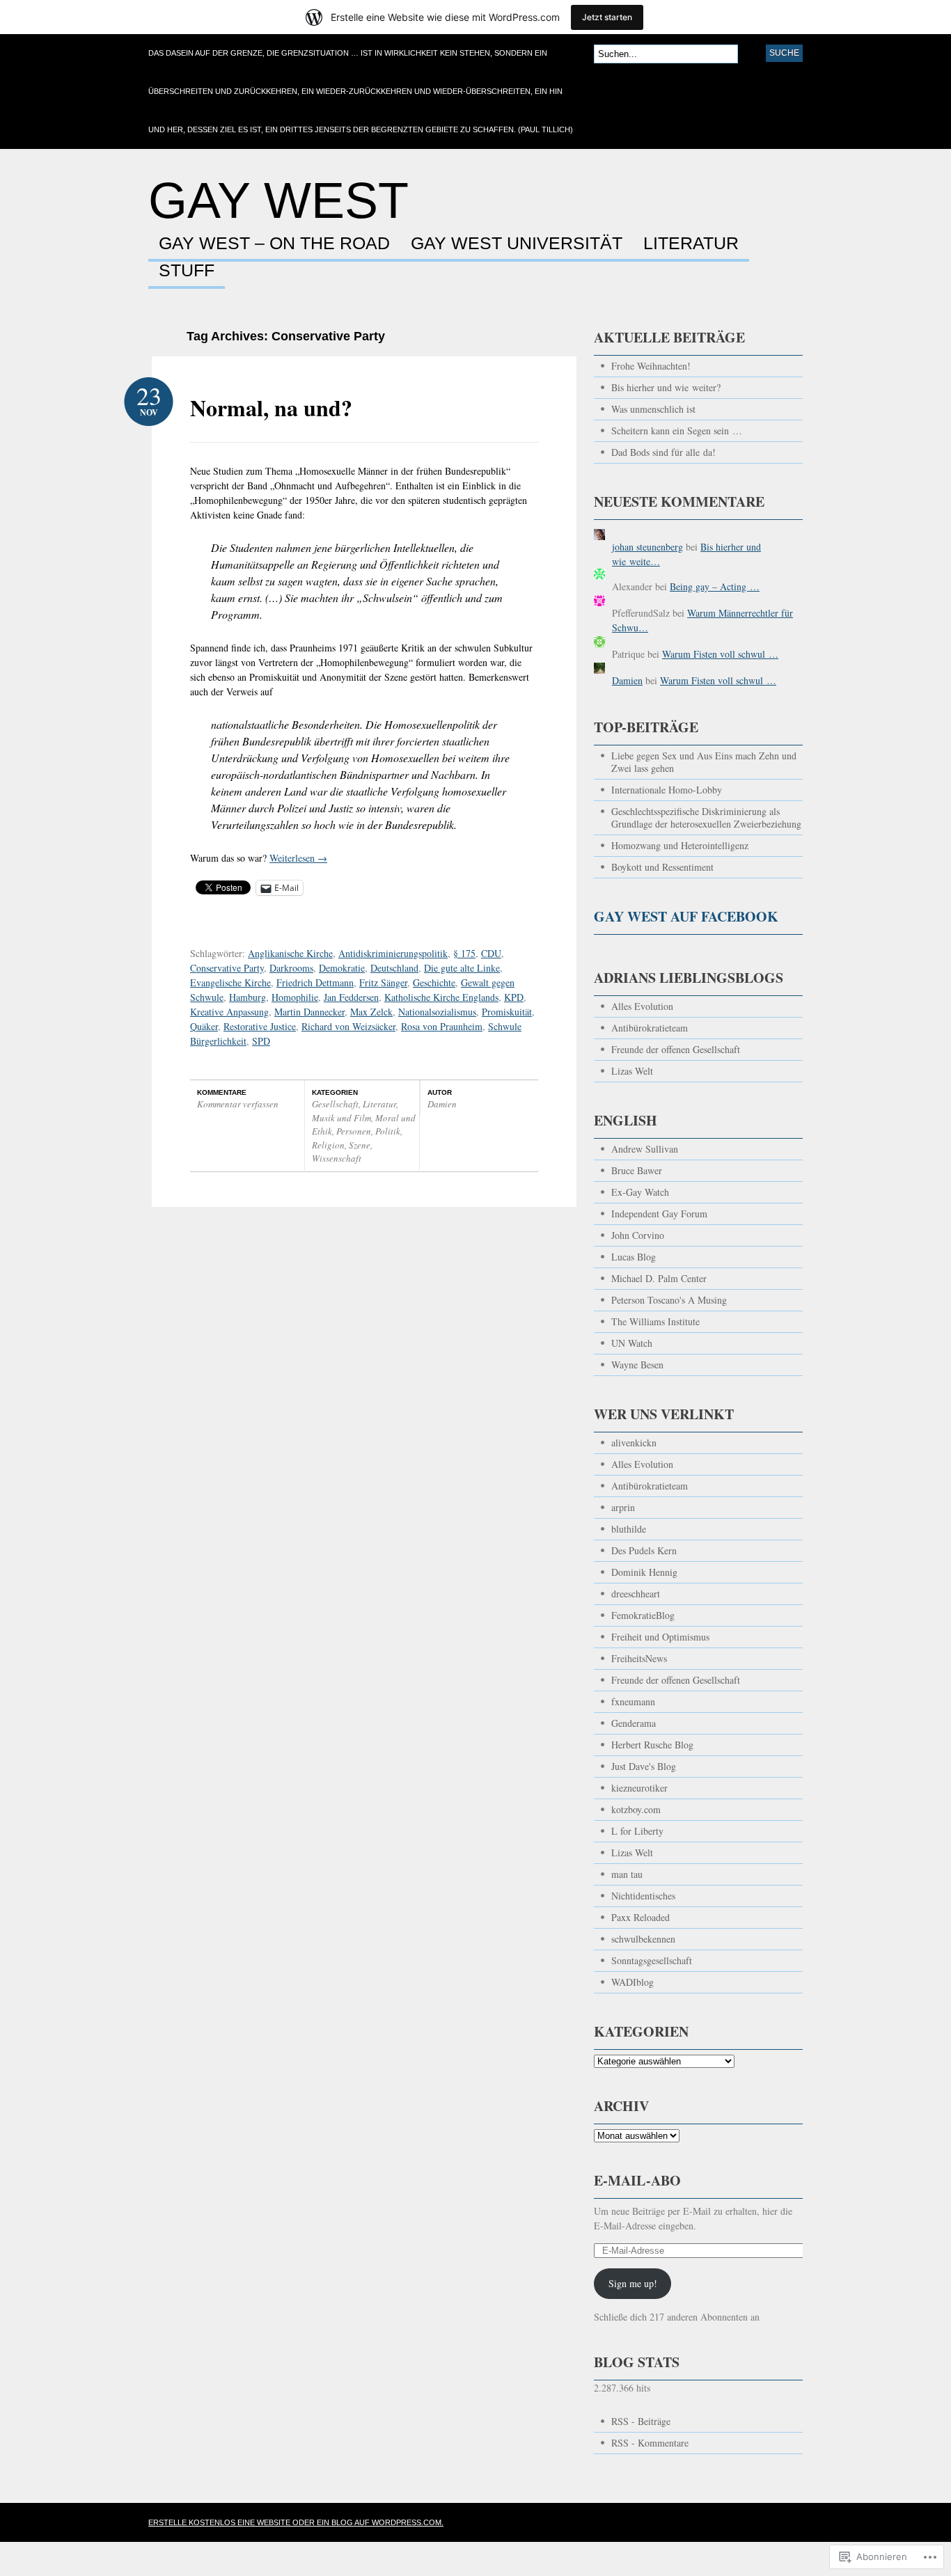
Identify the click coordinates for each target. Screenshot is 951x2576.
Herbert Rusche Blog (652, 1745)
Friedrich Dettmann (315, 982)
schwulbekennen (643, 1939)
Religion (328, 1145)
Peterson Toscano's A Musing (669, 1300)
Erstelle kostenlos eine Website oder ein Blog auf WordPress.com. (296, 2522)
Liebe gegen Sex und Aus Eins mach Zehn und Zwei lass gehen (704, 762)
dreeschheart (636, 1594)
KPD (514, 997)
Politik (388, 1131)
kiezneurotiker (639, 1788)
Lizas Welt (632, 1071)
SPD (261, 1041)
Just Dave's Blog (644, 1766)
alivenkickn (634, 1443)
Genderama (634, 1723)
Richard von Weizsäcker (348, 1026)
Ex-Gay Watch (640, 1192)
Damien (442, 1104)
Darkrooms (291, 968)
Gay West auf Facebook (686, 916)
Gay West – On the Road (274, 244)
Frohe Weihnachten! (651, 366)
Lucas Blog (634, 1257)
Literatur (691, 244)
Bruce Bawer (637, 1170)
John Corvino (638, 1235)
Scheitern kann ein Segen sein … (677, 430)
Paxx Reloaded (640, 1917)
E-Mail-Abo (637, 2180)
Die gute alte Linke (462, 968)
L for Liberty (637, 1831)
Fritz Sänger (383, 982)
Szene (360, 1145)
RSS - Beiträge (641, 2421)
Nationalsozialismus (437, 1012)
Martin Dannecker (309, 1012)
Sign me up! (633, 2283)
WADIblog (632, 1982)
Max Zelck (371, 1012)
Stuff (187, 271)
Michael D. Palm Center (659, 1278)
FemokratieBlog (643, 1615)
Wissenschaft (337, 1158)
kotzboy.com (636, 1809)
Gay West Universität (517, 244)
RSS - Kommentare (650, 2443)
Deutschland (394, 968)
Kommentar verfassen (238, 1104)
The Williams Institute (655, 1321)
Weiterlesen (298, 858)
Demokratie (342, 968)
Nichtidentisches (643, 1896)
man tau (627, 1874)
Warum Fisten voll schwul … (720, 654)
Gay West (278, 200)
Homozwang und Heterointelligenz (680, 845)
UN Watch (632, 1343)
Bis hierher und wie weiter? (666, 387)
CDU (491, 953)
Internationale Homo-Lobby (667, 790)
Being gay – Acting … (715, 586)
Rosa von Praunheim (442, 1026)
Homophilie (295, 997)
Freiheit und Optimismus (660, 1637)
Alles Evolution (642, 1006)
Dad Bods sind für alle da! (663, 452)
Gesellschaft (335, 1104)
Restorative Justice (260, 1026)
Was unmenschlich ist (653, 409)
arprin (623, 1507)
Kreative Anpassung (229, 1012)
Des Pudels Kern (644, 1550)
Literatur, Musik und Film (355, 1111)
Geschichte (434, 982)
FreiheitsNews (639, 1658)
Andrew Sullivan (645, 1149)
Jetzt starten (607, 17)
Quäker (204, 1026)
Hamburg (247, 997)
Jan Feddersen (351, 997)
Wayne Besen (637, 1365)
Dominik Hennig (644, 1572)
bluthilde (629, 1529)
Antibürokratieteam (650, 1028)
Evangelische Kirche (230, 982)
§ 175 (464, 953)
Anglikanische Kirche (290, 953)
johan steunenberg (647, 547)
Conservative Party (227, 968)
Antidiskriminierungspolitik (393, 953)
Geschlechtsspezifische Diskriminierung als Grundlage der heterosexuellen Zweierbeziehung (706, 817)
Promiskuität (507, 1012)
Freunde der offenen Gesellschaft (676, 1049)
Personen (354, 1131)
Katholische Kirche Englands (441, 997)
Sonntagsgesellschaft (652, 1960)
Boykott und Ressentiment (662, 867)
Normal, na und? (271, 408)
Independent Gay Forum (659, 1214)
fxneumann (633, 1701)
